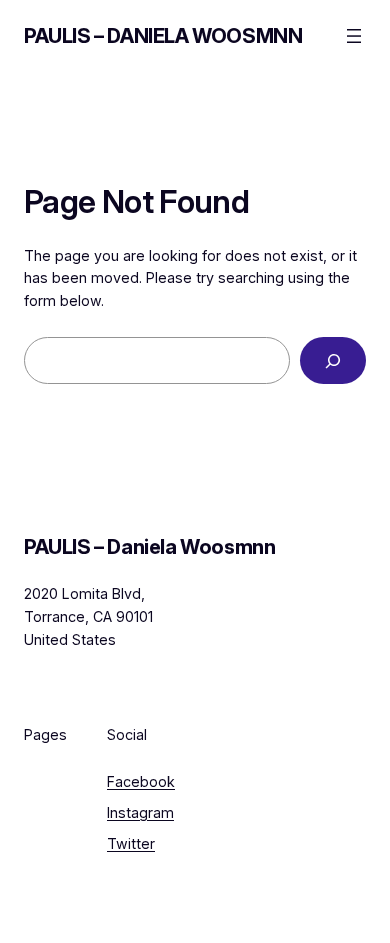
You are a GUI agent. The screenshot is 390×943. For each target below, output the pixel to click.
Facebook (141, 781)
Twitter (131, 843)
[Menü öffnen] (354, 36)
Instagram (140, 812)
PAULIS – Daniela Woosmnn (163, 36)
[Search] (333, 360)
